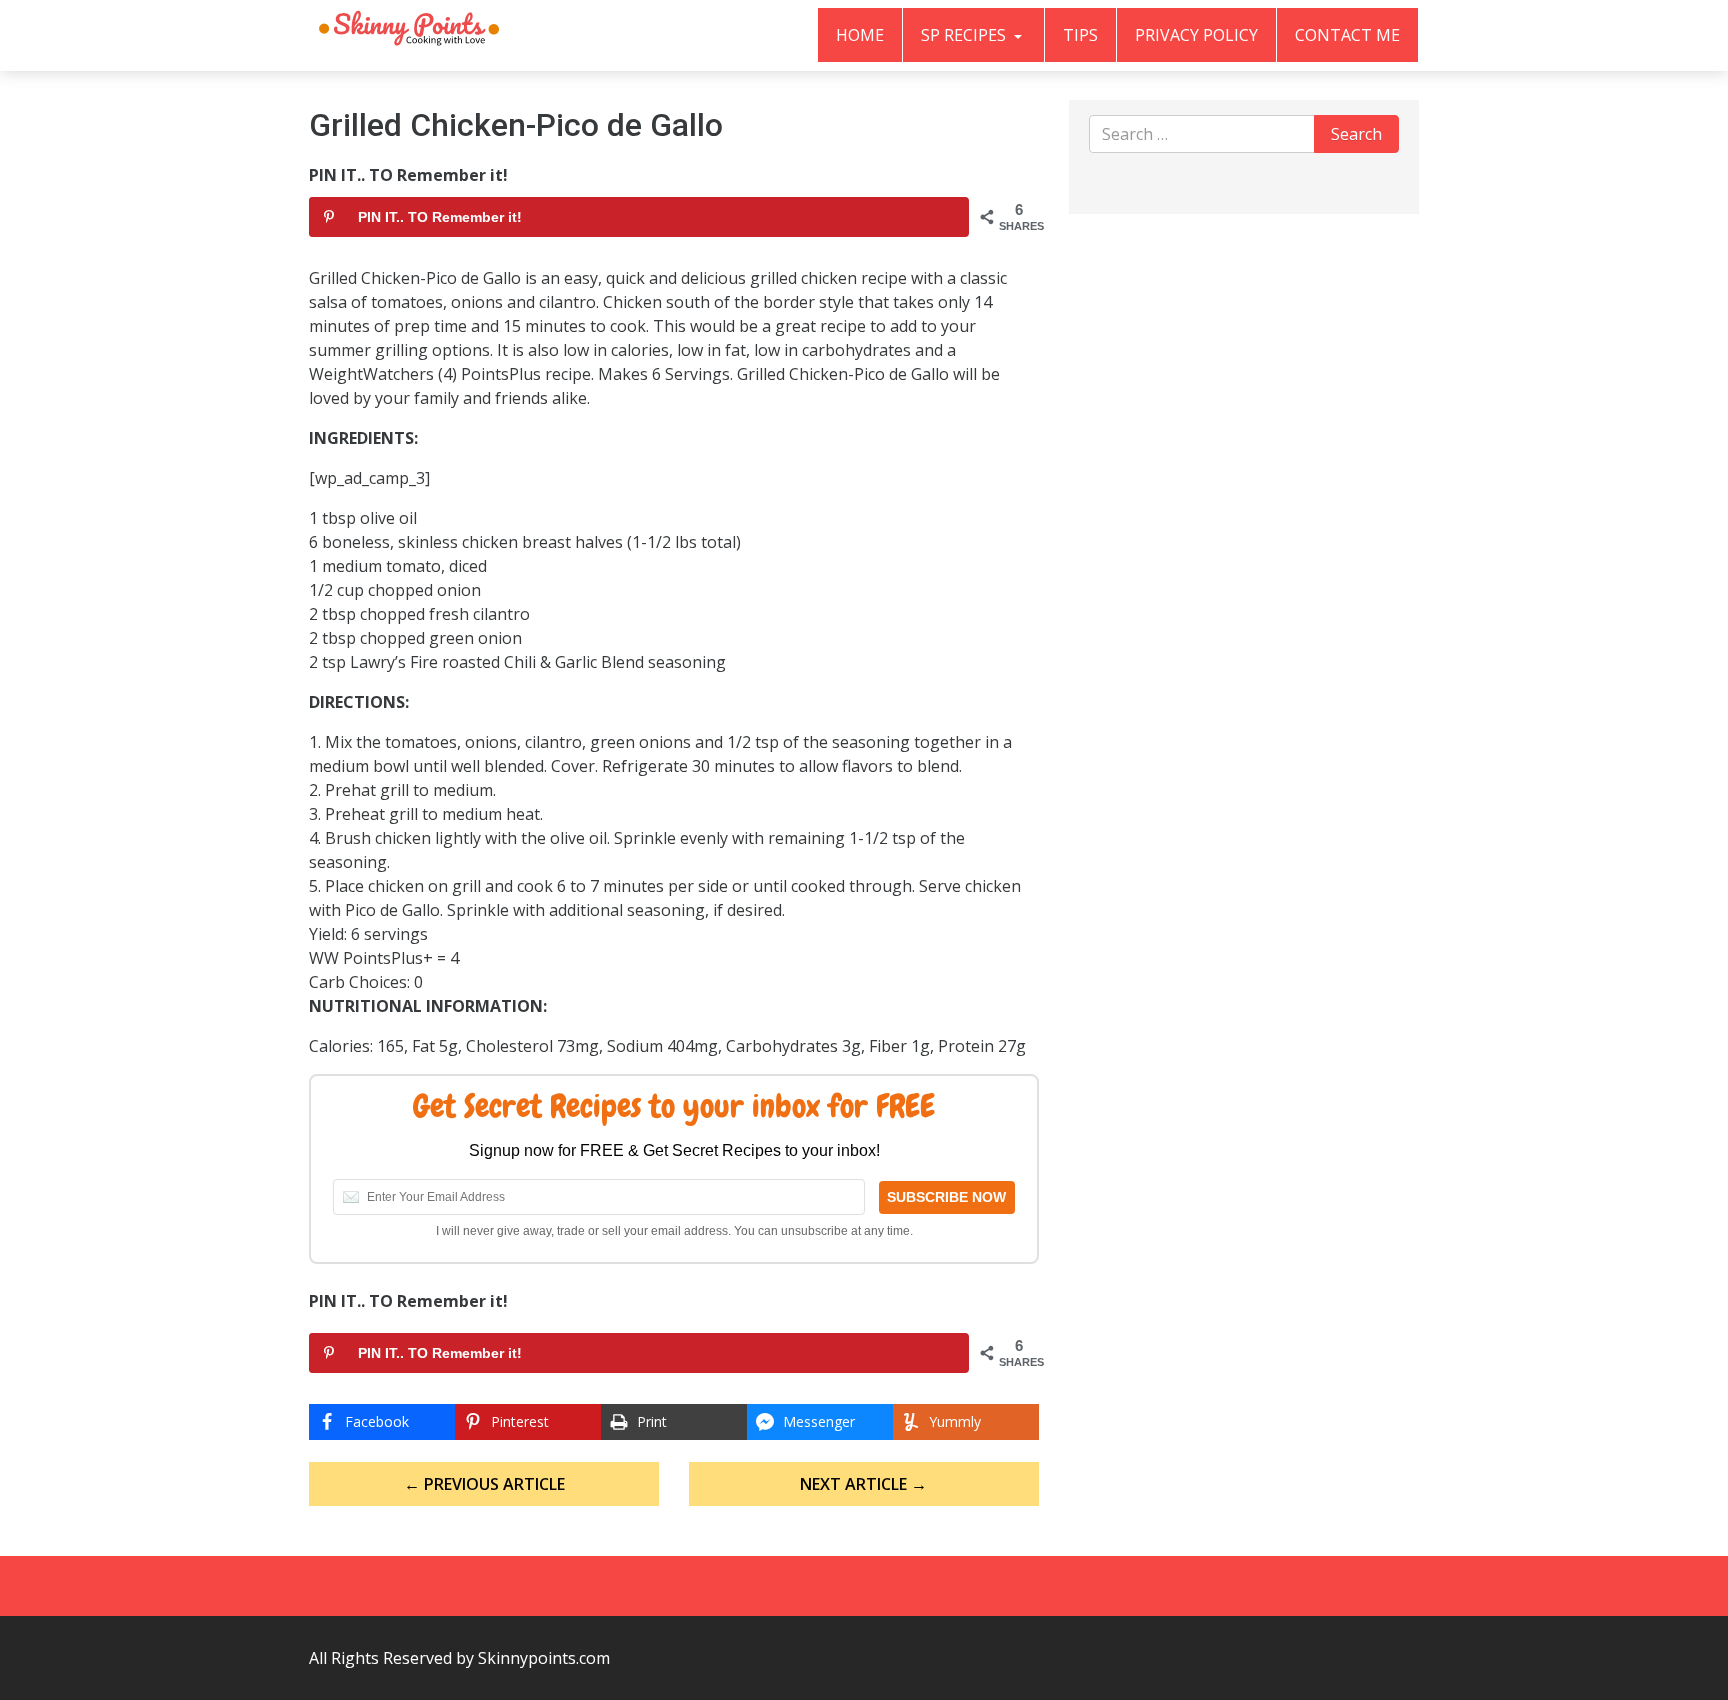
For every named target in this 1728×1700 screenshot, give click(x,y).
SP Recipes (965, 35)
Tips (1080, 35)
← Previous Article (484, 1484)
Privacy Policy (1196, 35)
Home (860, 35)
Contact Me (1347, 35)
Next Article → (863, 1484)
